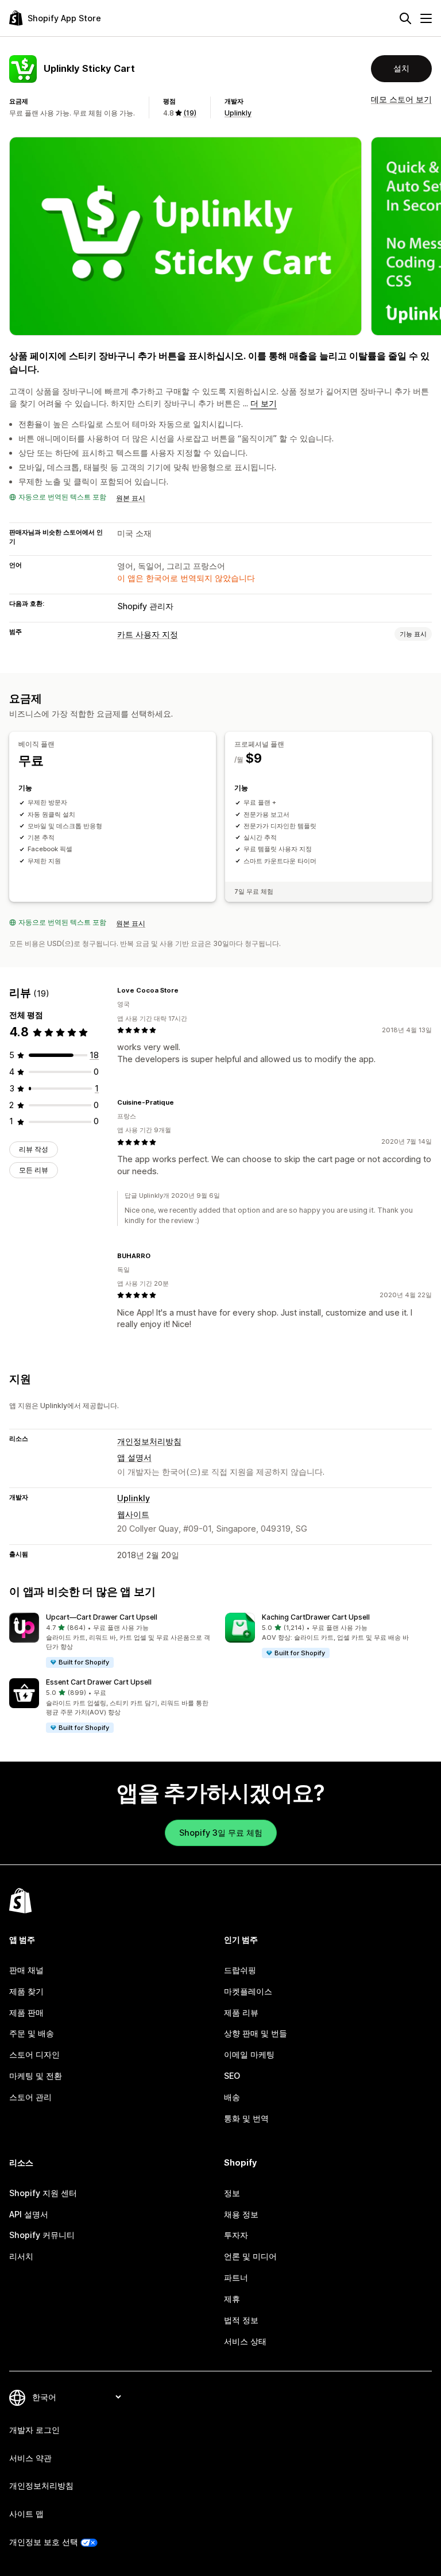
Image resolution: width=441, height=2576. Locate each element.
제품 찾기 (26, 1991)
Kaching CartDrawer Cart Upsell (316, 1617)
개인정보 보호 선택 (44, 2542)
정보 (232, 2193)
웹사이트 (133, 1514)
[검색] (405, 18)
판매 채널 (26, 1970)
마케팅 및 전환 (36, 2076)
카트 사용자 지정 (148, 634)
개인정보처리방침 (149, 1441)
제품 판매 (26, 2012)
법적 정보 (241, 2320)
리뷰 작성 (34, 1149)
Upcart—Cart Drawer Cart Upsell (102, 1617)
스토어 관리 (30, 2097)
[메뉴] (426, 18)
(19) (190, 113)
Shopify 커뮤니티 (42, 2235)
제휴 (232, 2299)
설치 (401, 68)
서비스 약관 (30, 2458)
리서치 (21, 2256)
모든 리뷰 (34, 1170)
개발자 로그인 (34, 2430)
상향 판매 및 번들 (256, 2033)
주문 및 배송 (32, 2033)
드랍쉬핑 (240, 1970)
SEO (232, 2076)
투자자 (236, 2235)
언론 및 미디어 (250, 2256)
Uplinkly (238, 113)
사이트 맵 (26, 2514)
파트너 (236, 2277)
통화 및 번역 (246, 2118)
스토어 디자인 (34, 2054)
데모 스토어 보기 (401, 99)
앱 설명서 (134, 1457)
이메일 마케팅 (249, 2054)
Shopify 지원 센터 (43, 2193)
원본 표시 (131, 498)
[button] (113, 1641)
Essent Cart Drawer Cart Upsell (99, 1682)
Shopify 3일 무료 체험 (221, 1833)
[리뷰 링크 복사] (185, 990)
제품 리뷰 (241, 2012)
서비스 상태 (245, 2341)
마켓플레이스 (248, 1991)
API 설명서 (29, 2214)
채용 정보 (241, 2214)
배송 (232, 2097)
